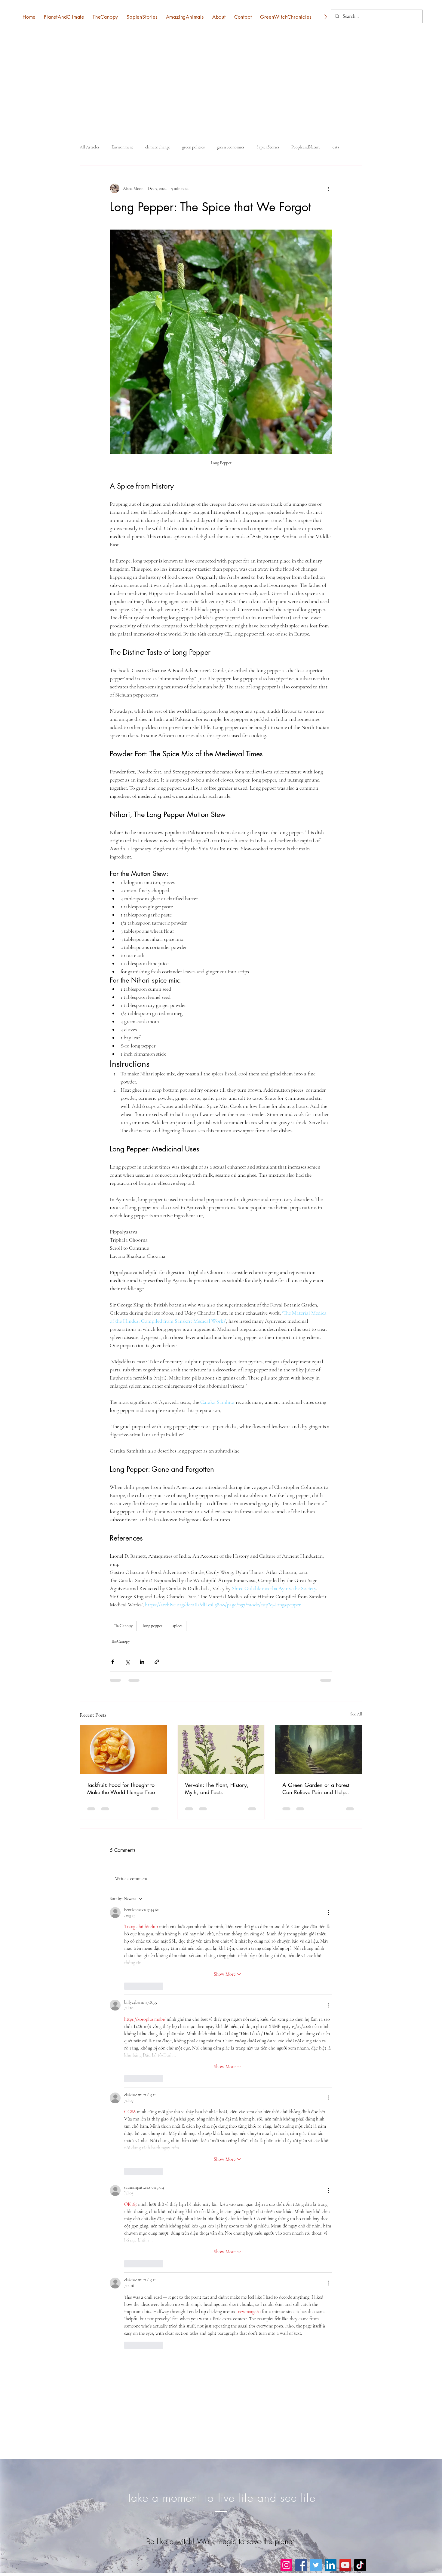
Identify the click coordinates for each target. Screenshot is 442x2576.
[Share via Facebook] (113, 1662)
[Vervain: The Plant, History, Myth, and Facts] (221, 1750)
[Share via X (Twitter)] (127, 1662)
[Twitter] (316, 2565)
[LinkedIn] (331, 2565)
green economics (231, 147)
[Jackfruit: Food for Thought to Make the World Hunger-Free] (123, 1750)
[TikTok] (360, 2565)
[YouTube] (345, 2565)
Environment (122, 147)
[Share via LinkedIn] (142, 1662)
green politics (193, 147)
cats (336, 147)
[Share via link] (157, 1662)
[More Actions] (329, 1913)
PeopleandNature (306, 147)
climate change (158, 147)
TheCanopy (123, 1626)
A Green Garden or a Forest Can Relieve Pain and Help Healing (316, 1788)
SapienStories (268, 147)
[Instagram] (286, 2565)
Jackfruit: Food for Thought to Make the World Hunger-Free (121, 1788)
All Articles (90, 147)
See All (356, 1714)
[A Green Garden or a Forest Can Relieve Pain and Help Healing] (319, 1750)
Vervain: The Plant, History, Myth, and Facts (217, 1788)
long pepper (153, 1626)
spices (178, 1626)
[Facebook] (301, 2565)
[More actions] (329, 188)
